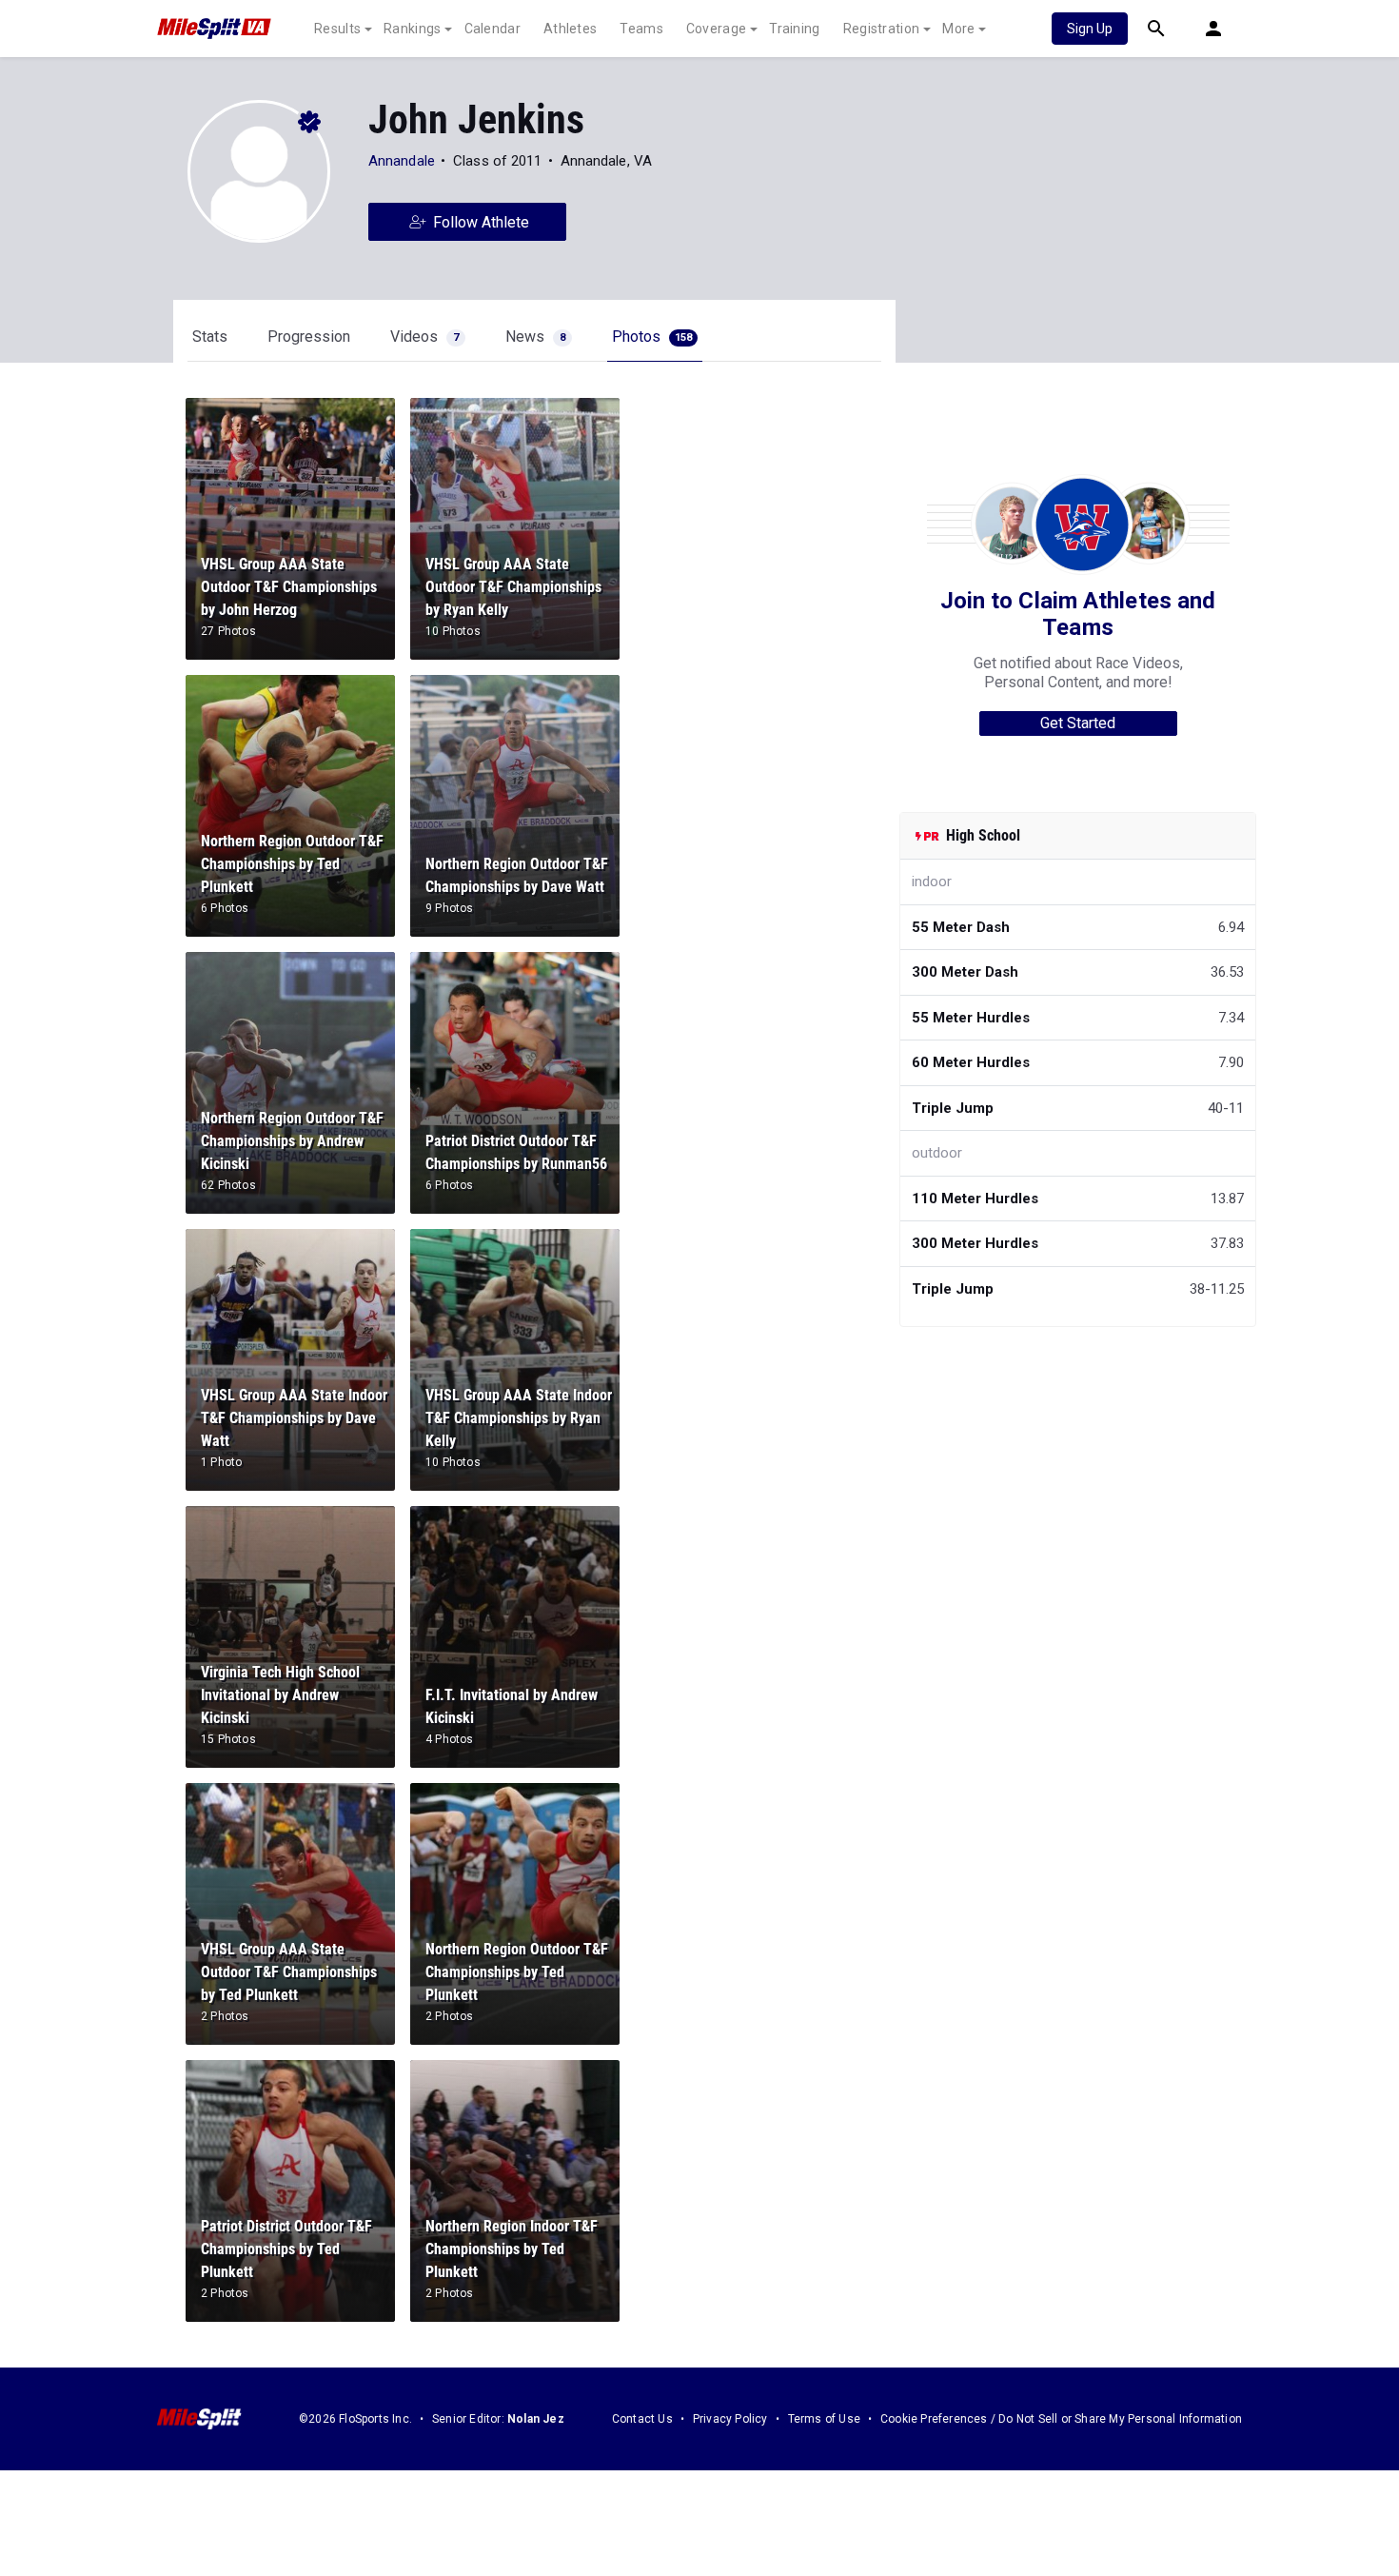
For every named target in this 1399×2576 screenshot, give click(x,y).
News (535, 337)
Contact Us (642, 2419)
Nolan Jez (536, 2419)
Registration (882, 29)
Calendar (493, 29)
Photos (652, 337)
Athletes (570, 29)
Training (794, 29)
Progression (309, 337)
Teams (641, 29)
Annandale (402, 161)
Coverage (716, 29)
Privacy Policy (730, 2419)
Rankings (412, 29)
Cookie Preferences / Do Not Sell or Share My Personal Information (1061, 2419)
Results (337, 29)
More (958, 29)
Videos (424, 337)
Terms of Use (824, 2419)
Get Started (1078, 723)
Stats (210, 337)
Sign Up (1090, 29)
